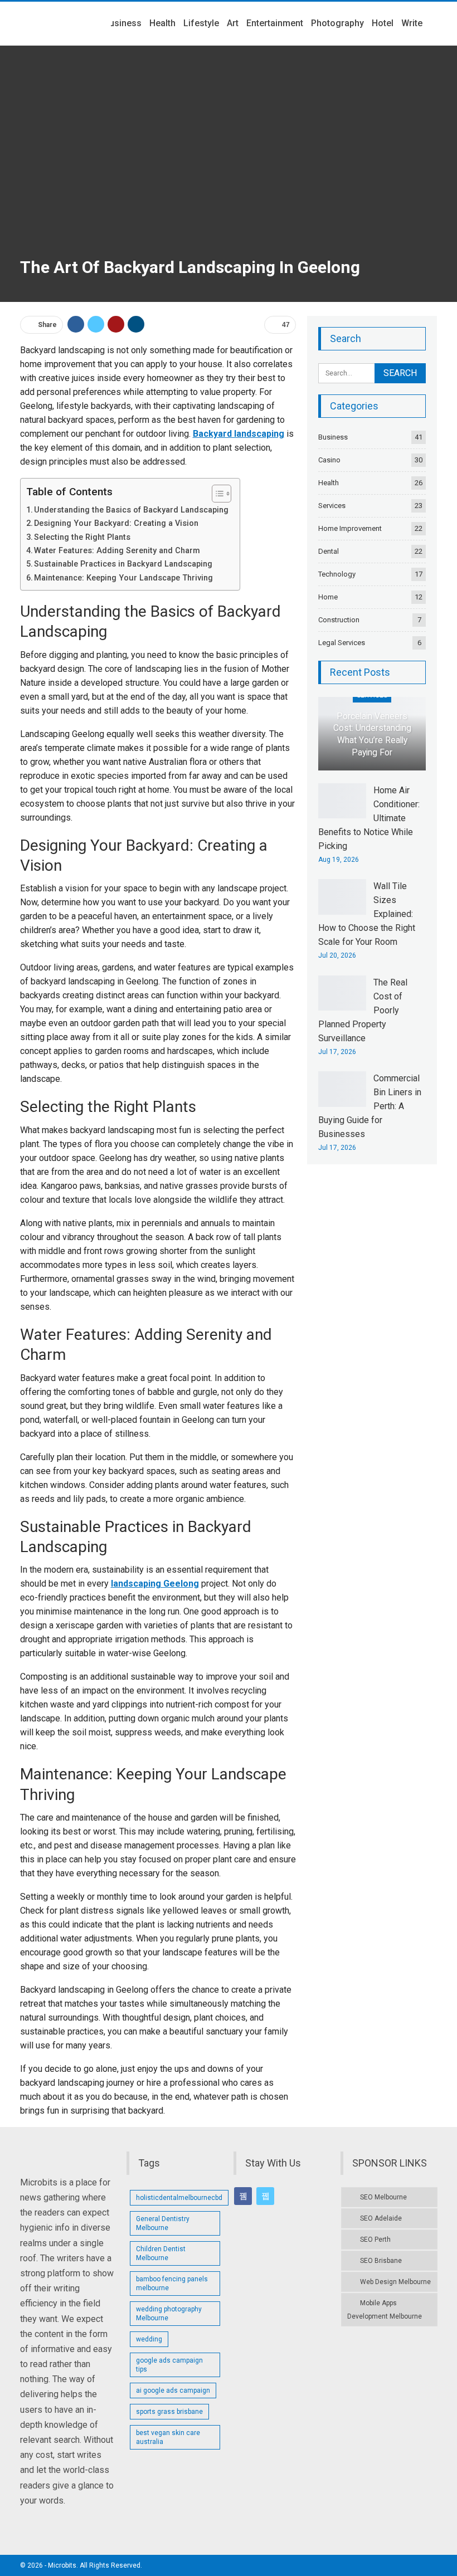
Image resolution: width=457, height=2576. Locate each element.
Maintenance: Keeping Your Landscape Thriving (123, 578)
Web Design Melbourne (395, 2282)
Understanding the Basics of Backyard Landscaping (131, 510)
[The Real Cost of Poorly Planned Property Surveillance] (342, 993)
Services (332, 506)
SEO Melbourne (383, 2197)
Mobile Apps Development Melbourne (385, 2310)
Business (123, 23)
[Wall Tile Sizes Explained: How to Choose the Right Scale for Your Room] (342, 897)
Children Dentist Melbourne (161, 2253)
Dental (329, 551)
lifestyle (201, 23)
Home (328, 597)
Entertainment (275, 23)
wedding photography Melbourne (169, 2314)
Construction (339, 620)
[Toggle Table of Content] (216, 494)
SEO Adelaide (381, 2218)
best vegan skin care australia (168, 2437)
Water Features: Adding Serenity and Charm (117, 551)
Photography (337, 23)
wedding (149, 2339)
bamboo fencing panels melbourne (172, 2284)
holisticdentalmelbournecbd (179, 2198)
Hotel (383, 23)
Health (162, 23)
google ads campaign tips (169, 2365)
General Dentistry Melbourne (163, 2223)
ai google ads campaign (173, 2390)
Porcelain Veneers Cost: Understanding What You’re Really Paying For (372, 735)
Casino (329, 460)
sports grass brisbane (169, 2412)
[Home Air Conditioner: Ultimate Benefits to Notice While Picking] (342, 801)
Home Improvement (350, 528)
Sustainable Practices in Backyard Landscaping (123, 564)
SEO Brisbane (381, 2261)
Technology (337, 574)
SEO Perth (375, 2240)
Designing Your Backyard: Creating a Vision (116, 523)
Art (233, 23)
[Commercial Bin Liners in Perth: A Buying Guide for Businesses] (342, 1089)
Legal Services (342, 643)
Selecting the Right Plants (82, 537)
